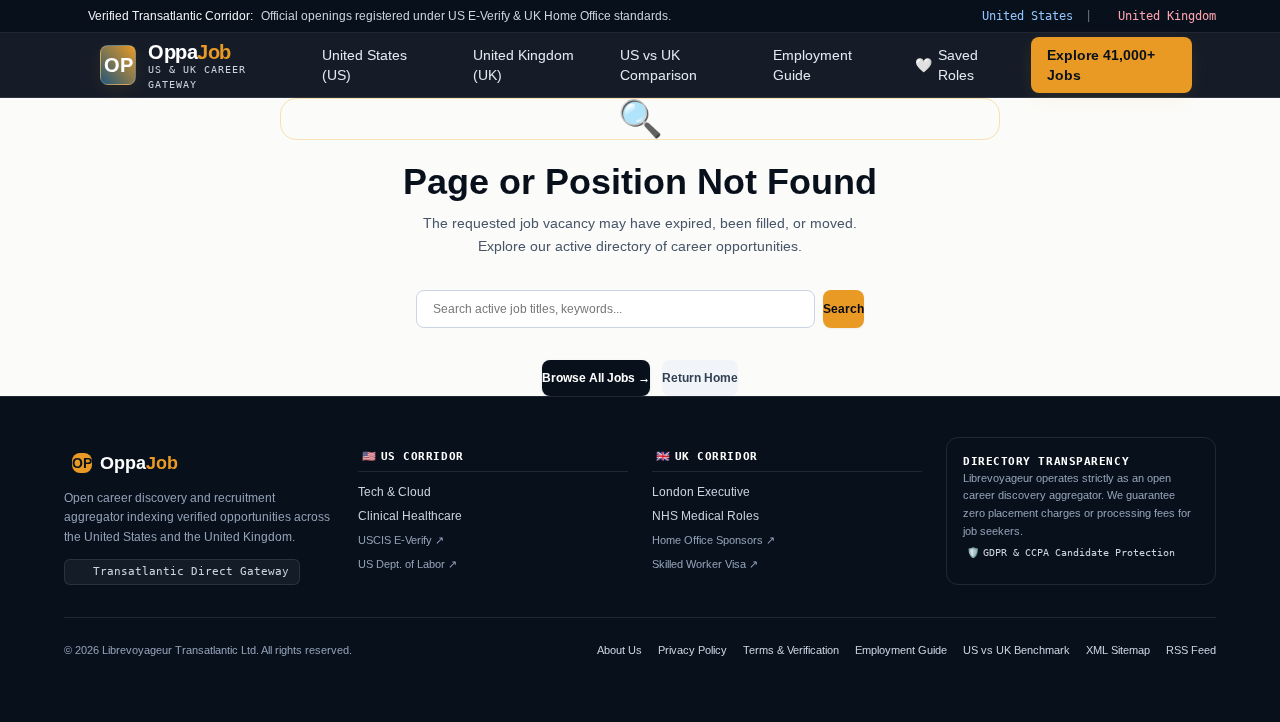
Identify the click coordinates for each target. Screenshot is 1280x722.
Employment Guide (812, 65)
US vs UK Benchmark (1016, 650)
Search (843, 309)
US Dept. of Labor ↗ (407, 564)
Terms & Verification (791, 650)
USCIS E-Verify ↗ (401, 540)
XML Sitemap (1118, 650)
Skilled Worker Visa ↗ (705, 564)
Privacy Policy (692, 650)
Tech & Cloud (394, 492)
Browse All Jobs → (596, 378)
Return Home (700, 378)
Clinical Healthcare (410, 516)
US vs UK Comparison (658, 65)
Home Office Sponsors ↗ (713, 540)
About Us (619, 650)
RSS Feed (1191, 650)
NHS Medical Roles (705, 516)
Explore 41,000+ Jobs (1101, 65)
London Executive (701, 492)
